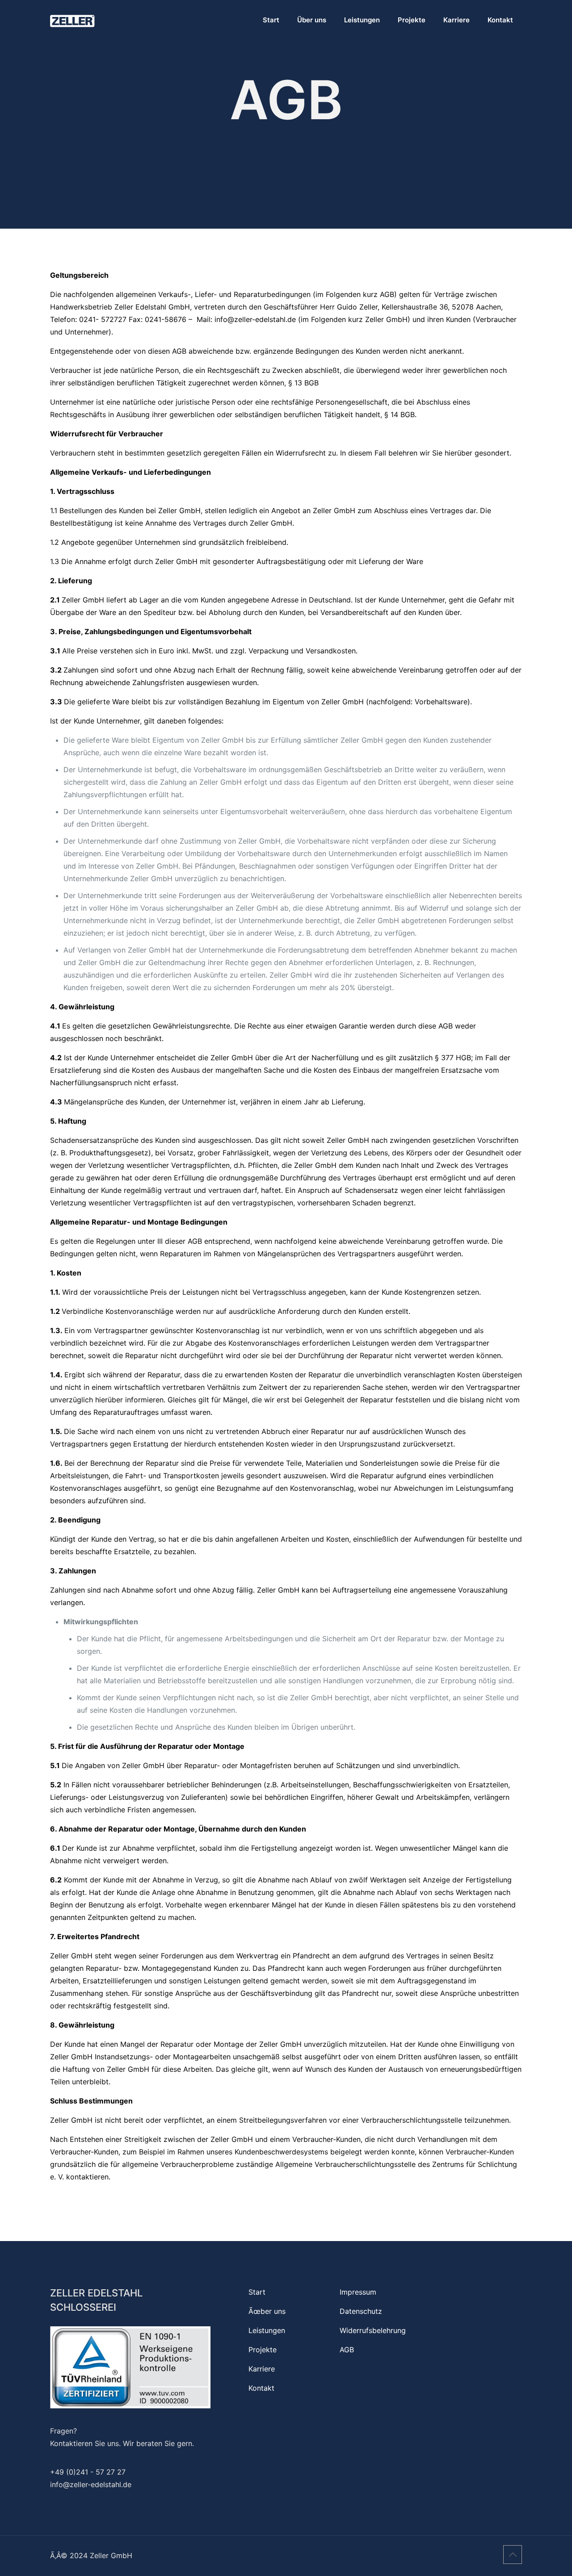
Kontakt (261, 2388)
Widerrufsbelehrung (373, 2330)
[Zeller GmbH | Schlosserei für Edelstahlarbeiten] (72, 20)
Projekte (263, 2350)
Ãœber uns (267, 2311)
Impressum (358, 2292)
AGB (347, 2350)
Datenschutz (361, 2311)
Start (257, 2292)
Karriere (262, 2369)
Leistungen (267, 2330)
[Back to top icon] (513, 2555)
